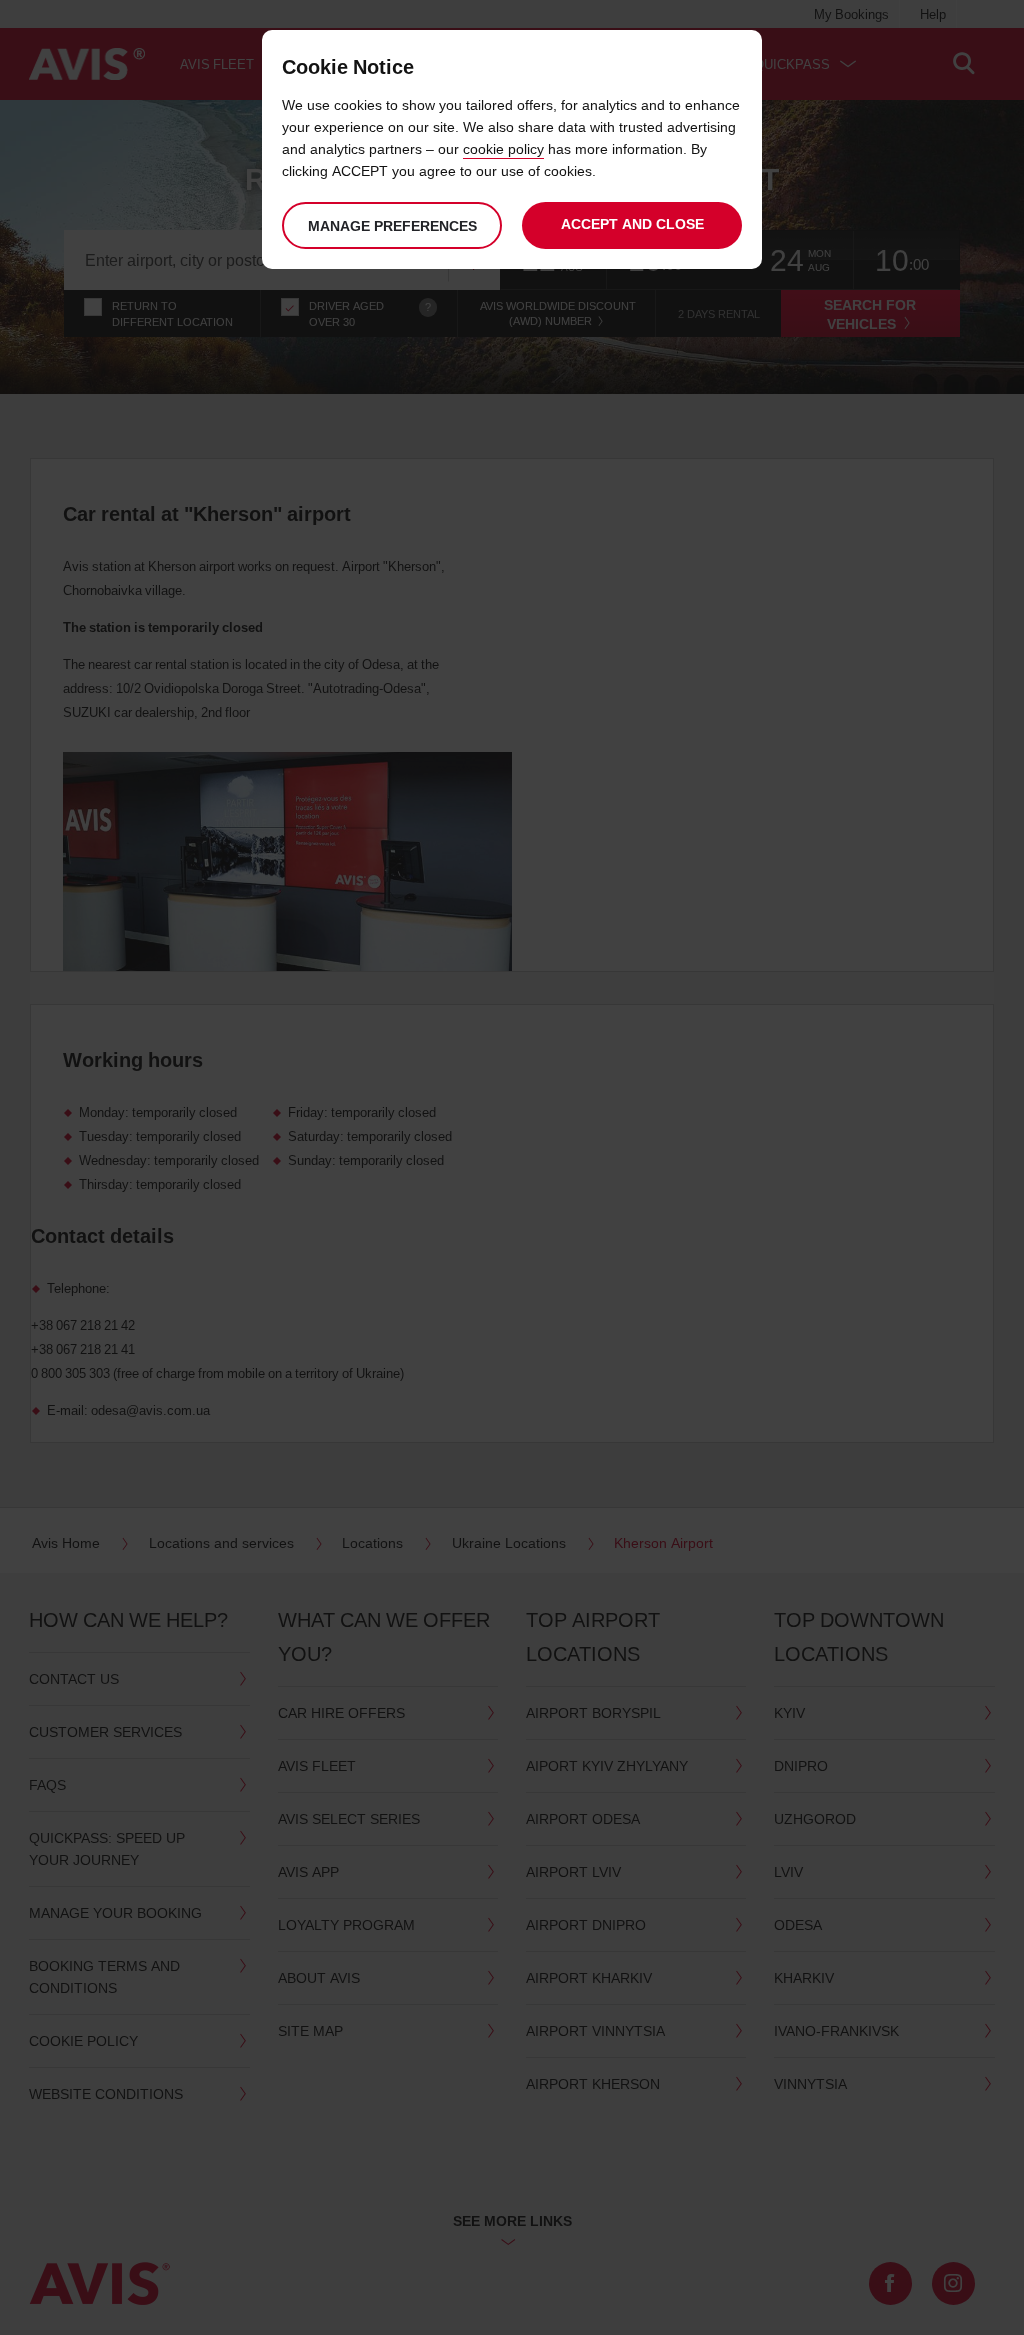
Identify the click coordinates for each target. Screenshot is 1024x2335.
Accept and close (632, 223)
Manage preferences (392, 225)
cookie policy (503, 148)
